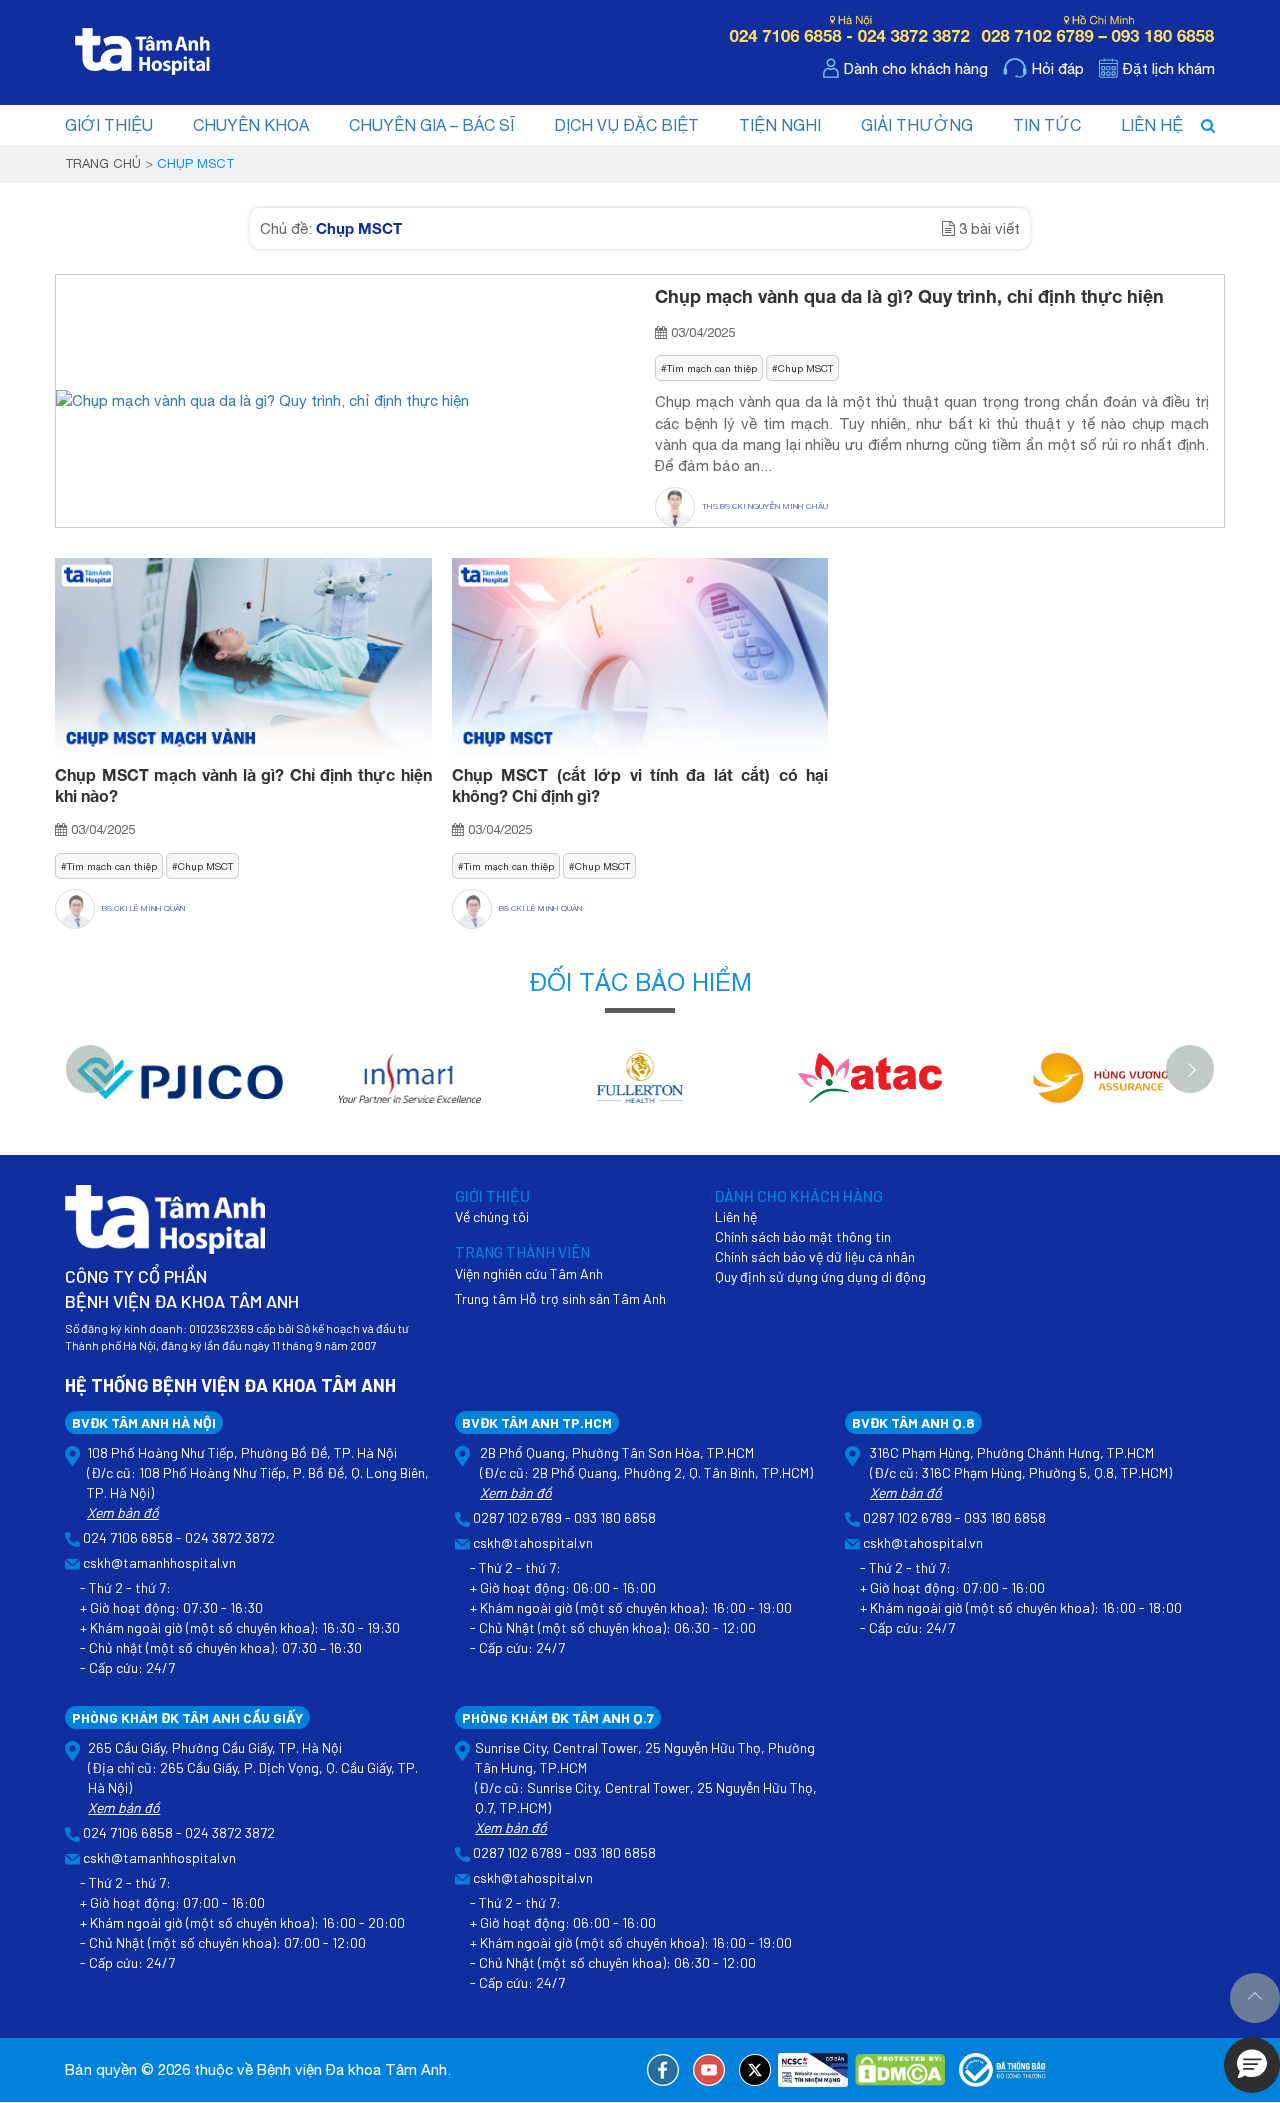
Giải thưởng (917, 125)
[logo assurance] (1100, 1088)
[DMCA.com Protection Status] (900, 2070)
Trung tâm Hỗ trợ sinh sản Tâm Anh (560, 1298)
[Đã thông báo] (1004, 2070)
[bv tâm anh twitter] (755, 2070)
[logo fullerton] (640, 1088)
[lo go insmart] (410, 1088)
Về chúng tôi (492, 1216)
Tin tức (1047, 125)
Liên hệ (1152, 125)
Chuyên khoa (251, 125)
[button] (1252, 2065)
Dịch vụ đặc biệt (626, 125)
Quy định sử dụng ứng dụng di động (820, 1276)
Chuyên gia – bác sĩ (431, 125)
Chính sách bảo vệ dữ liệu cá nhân (815, 1256)
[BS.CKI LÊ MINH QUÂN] (78, 909)
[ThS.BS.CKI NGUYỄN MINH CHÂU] (678, 507)
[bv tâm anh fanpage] (663, 2070)
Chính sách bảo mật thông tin (803, 1236)
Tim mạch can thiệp (712, 368)
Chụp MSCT (805, 368)
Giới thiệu (109, 125)
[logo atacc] (870, 1088)
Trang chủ (103, 163)
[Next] (1190, 1069)
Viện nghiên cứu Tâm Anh (529, 1273)
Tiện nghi (780, 125)
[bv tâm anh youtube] (709, 2070)
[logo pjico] (180, 1088)
